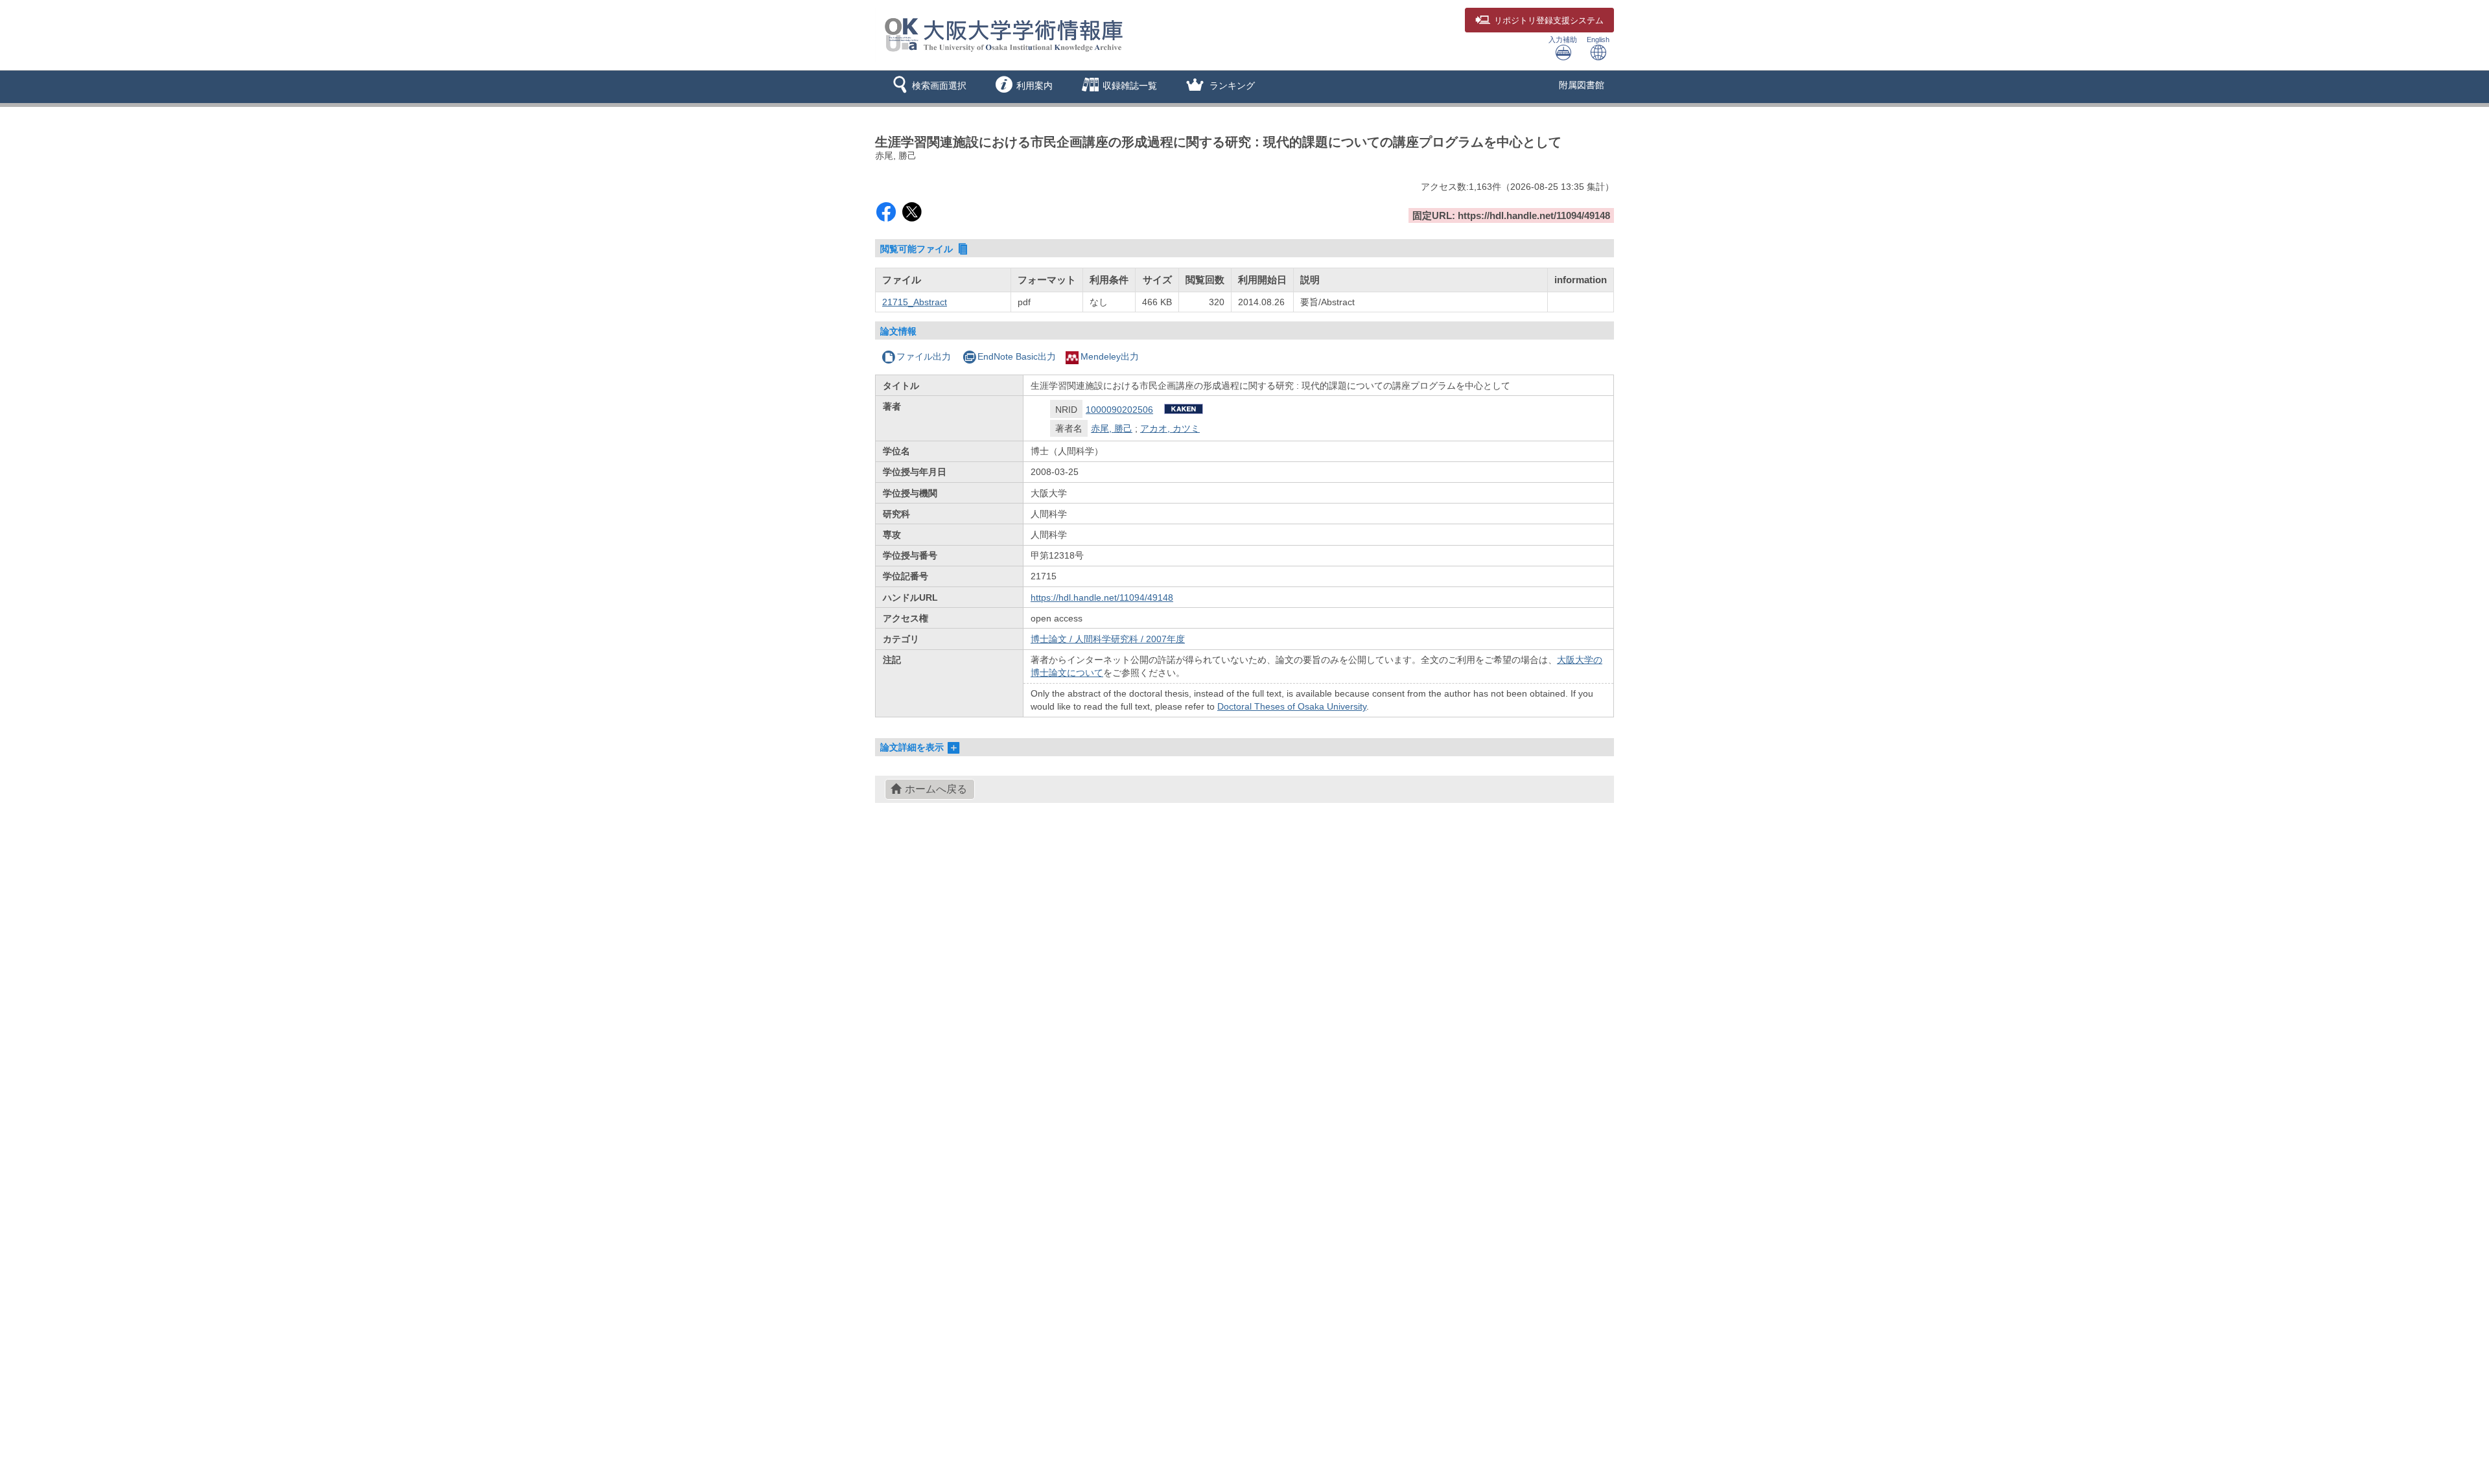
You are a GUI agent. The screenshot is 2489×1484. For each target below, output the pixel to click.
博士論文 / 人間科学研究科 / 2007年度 (1108, 639)
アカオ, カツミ (1170, 428)
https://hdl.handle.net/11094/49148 (1102, 597)
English (1598, 40)
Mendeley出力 (1110, 356)
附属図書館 (1582, 85)
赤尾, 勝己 (1112, 428)
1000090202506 (1119, 410)
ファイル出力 (924, 356)
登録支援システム (1549, 21)
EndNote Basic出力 (1017, 356)
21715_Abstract (915, 302)
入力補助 (1563, 40)
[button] (927, 87)
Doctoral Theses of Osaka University (1292, 706)
